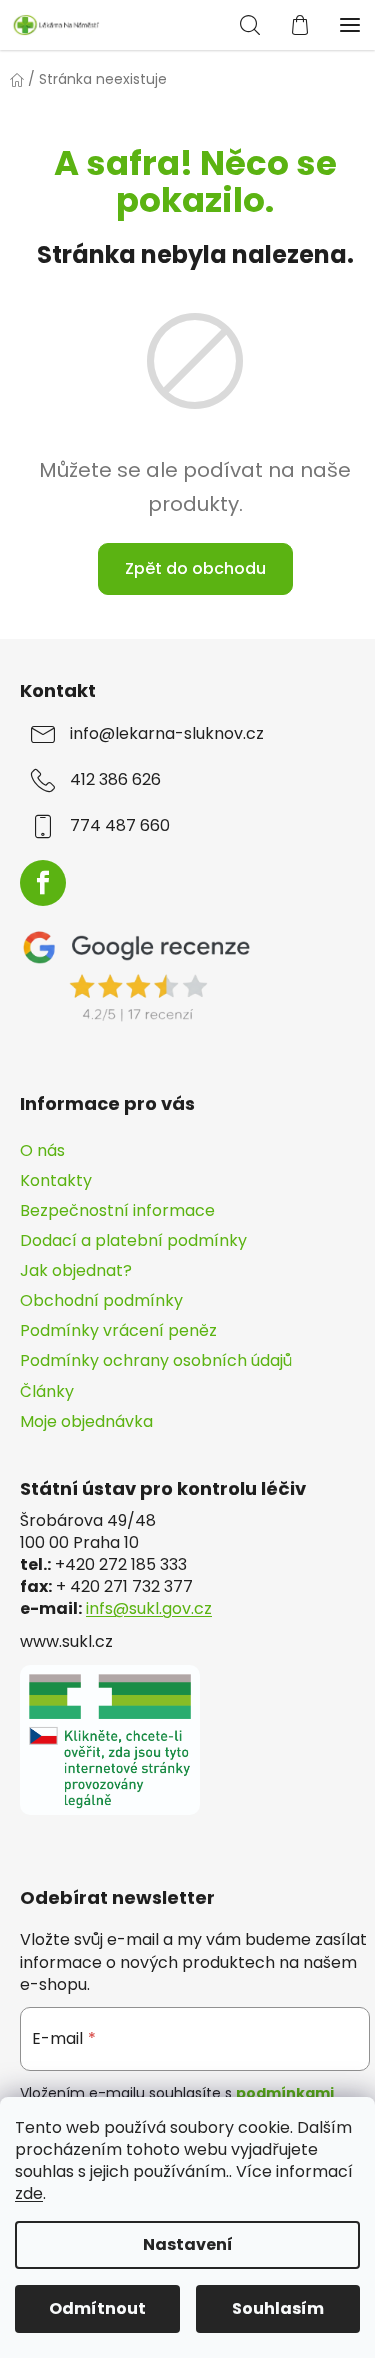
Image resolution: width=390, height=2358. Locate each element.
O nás (42, 1150)
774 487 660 (120, 826)
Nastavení (188, 2244)
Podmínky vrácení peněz (118, 1330)
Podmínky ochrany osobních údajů (156, 1360)
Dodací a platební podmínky (133, 1240)
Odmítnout (97, 2308)
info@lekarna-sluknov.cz (167, 734)
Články (47, 1391)
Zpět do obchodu (195, 568)
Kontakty (56, 1180)
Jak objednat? (76, 1270)
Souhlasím (278, 2308)
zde (29, 2193)
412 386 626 (115, 780)
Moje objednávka (86, 1421)
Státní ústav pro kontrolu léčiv (163, 1489)
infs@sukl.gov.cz (149, 1609)
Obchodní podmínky (101, 1300)
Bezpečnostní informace (117, 1210)
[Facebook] (43, 883)
